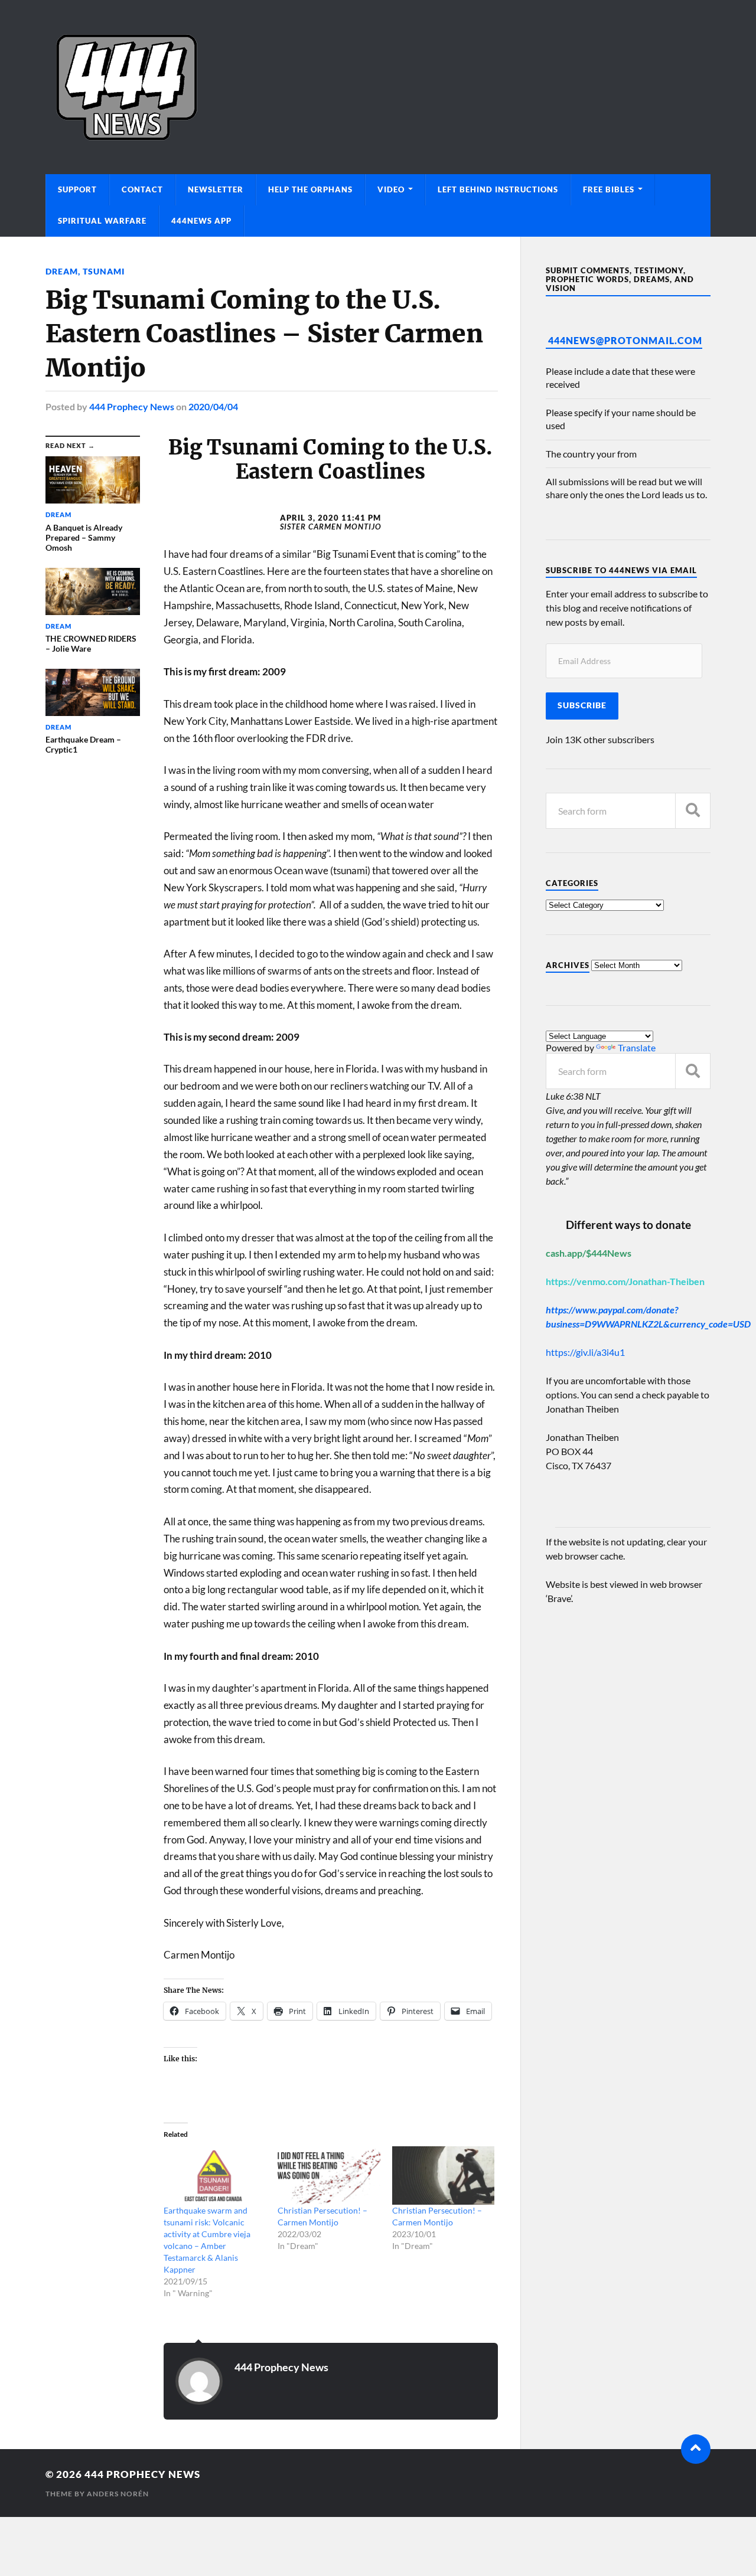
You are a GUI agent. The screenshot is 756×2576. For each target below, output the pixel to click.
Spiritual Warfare (102, 221)
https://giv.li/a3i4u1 (585, 1352)
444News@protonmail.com (625, 340)
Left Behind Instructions (498, 189)
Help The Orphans (310, 189)
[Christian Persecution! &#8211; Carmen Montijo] (329, 2175)
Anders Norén (118, 2494)
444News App (201, 221)
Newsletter (216, 189)
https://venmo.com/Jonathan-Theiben (625, 1281)
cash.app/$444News (589, 1253)
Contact (142, 189)
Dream (62, 271)
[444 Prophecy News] (378, 87)
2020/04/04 (213, 406)
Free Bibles (609, 189)
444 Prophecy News (132, 406)
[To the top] (696, 2449)
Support (77, 189)
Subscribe (582, 705)
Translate (637, 1047)
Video (391, 189)
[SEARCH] (693, 811)
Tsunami (104, 271)
